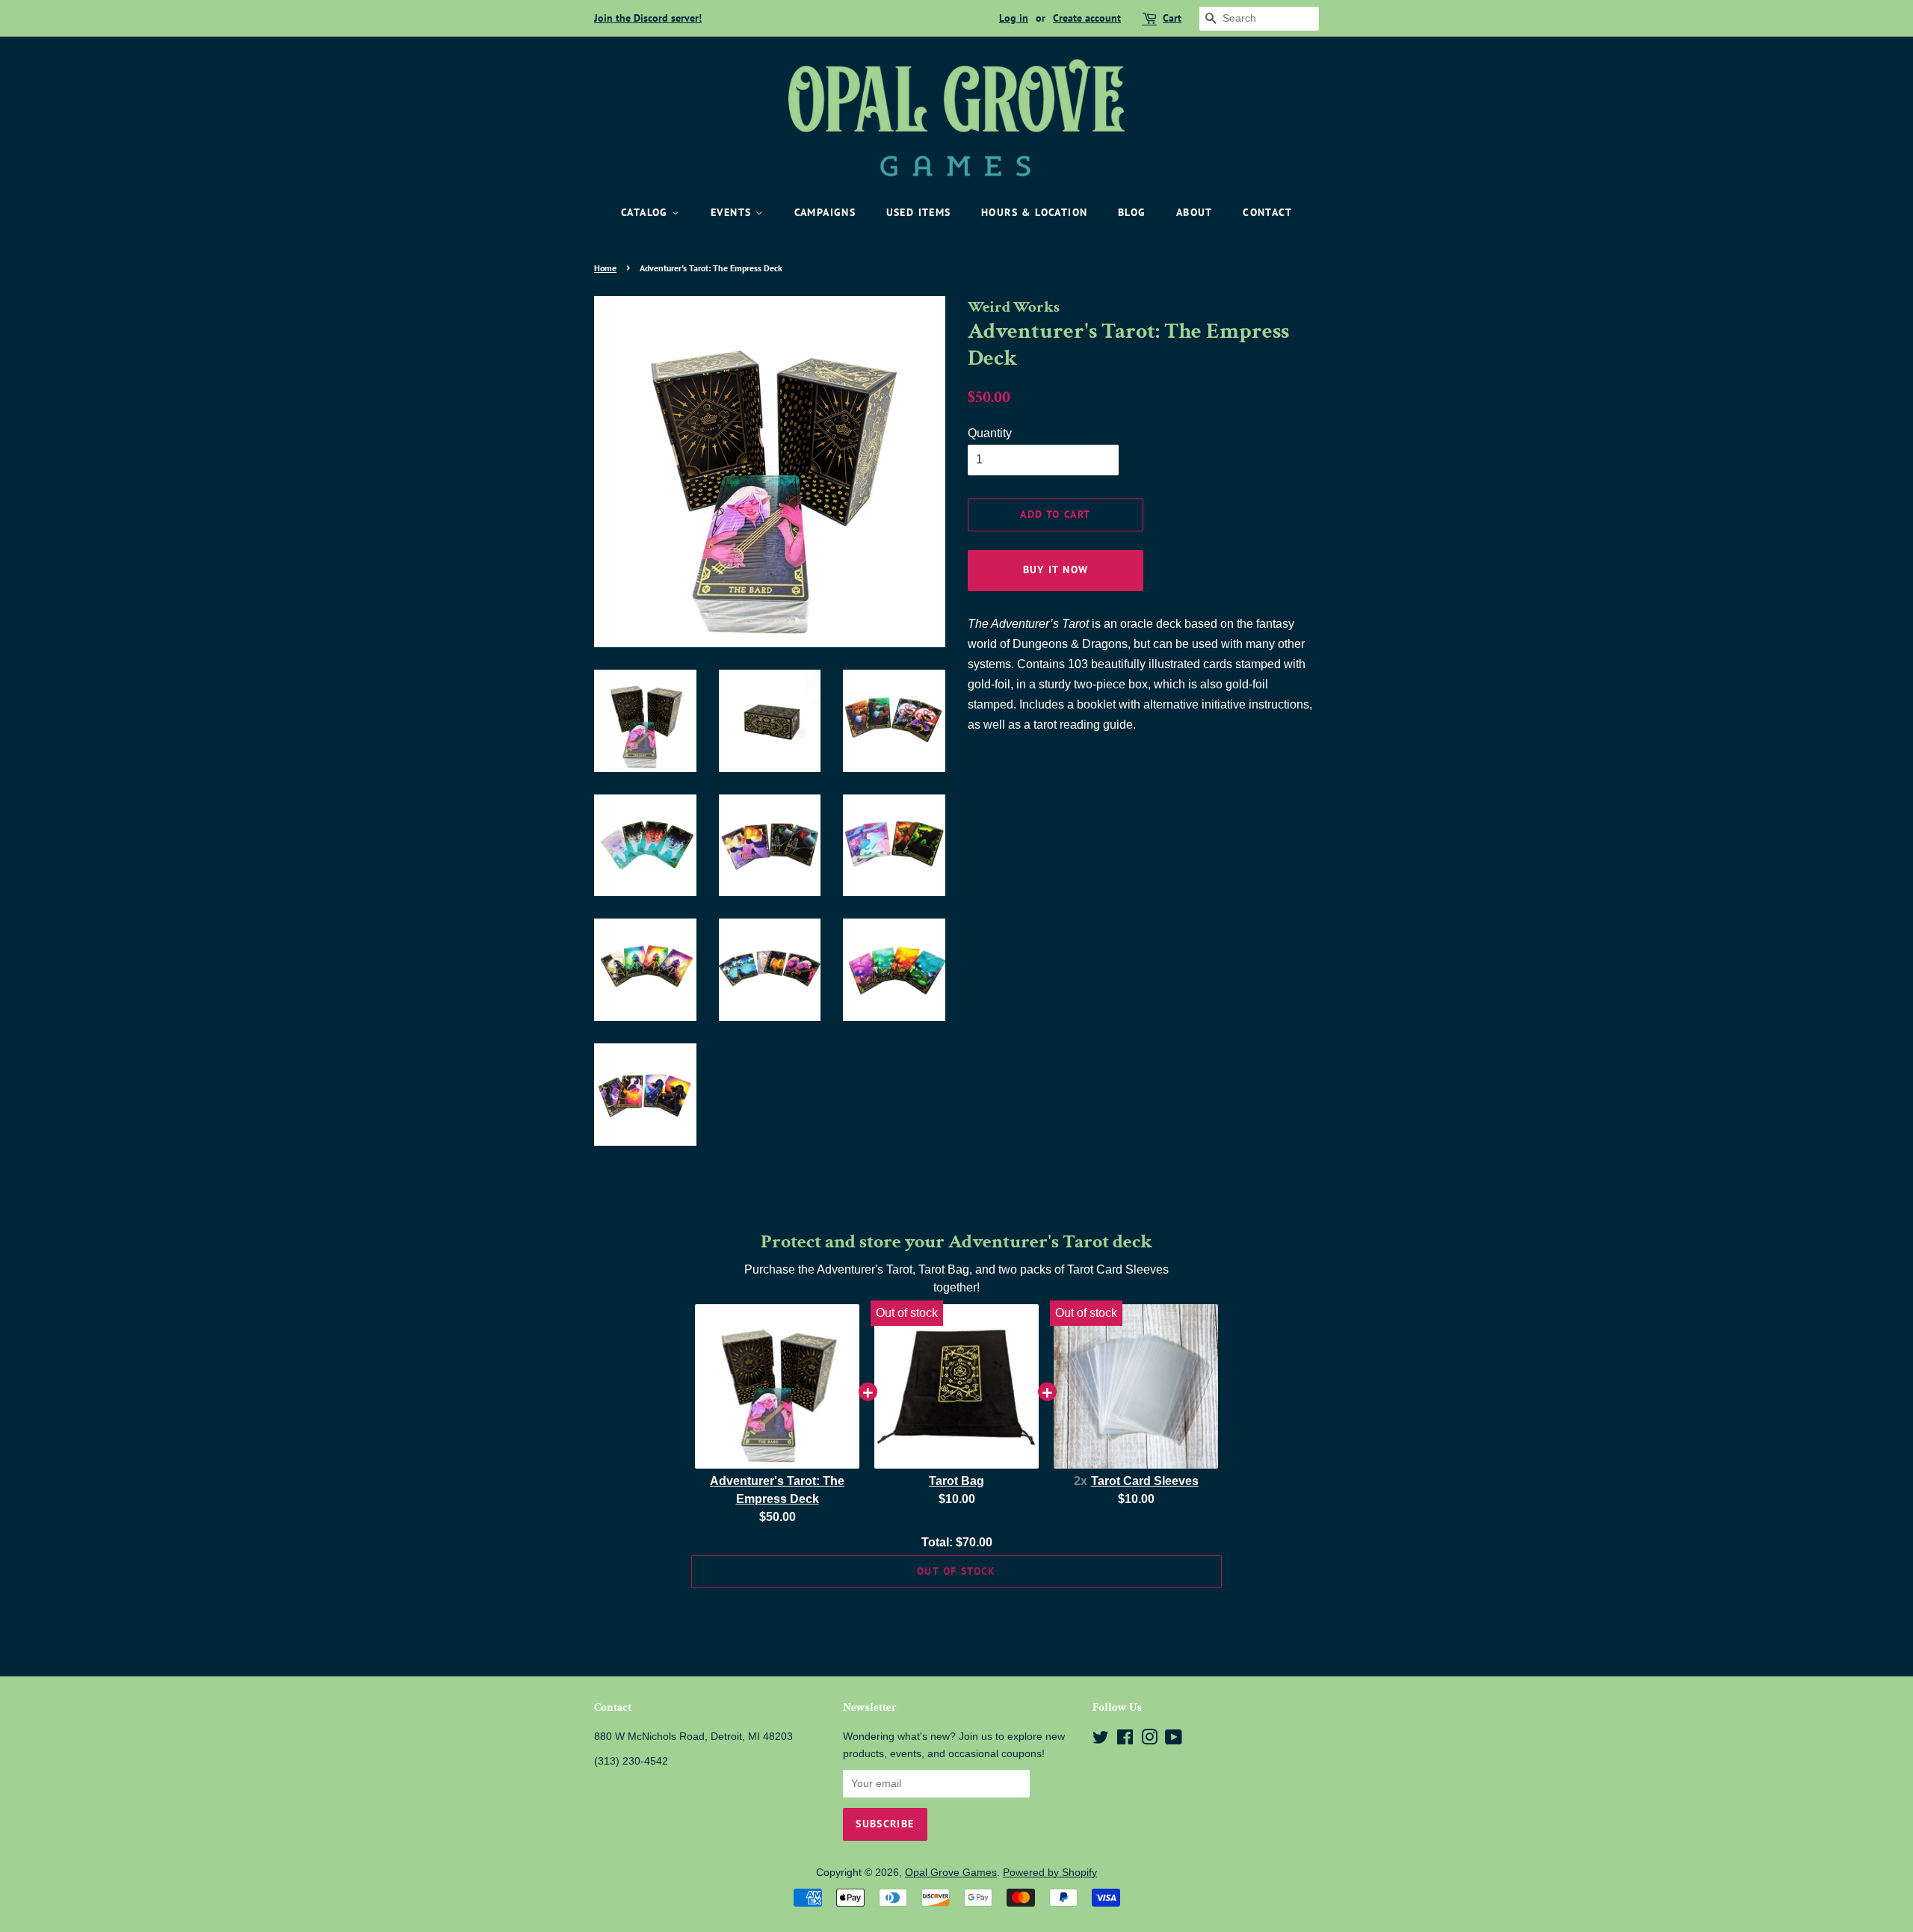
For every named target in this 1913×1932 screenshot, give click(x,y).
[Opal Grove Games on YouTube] (1174, 1740)
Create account (1087, 18)
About (1195, 212)
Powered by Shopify (1050, 1873)
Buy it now (1056, 570)
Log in (1014, 18)
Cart (1172, 18)
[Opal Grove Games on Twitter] (1101, 1740)
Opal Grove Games (951, 1873)
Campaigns (825, 212)
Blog (1132, 212)
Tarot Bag (956, 1481)
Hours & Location (1034, 212)
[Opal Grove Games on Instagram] (1149, 1740)
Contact (1267, 212)
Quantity (990, 433)
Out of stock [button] (956, 1571)
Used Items (919, 212)
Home (605, 268)
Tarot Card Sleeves (1145, 1481)
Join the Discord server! (648, 18)
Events (733, 212)
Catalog (646, 212)
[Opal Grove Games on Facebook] (1125, 1740)
